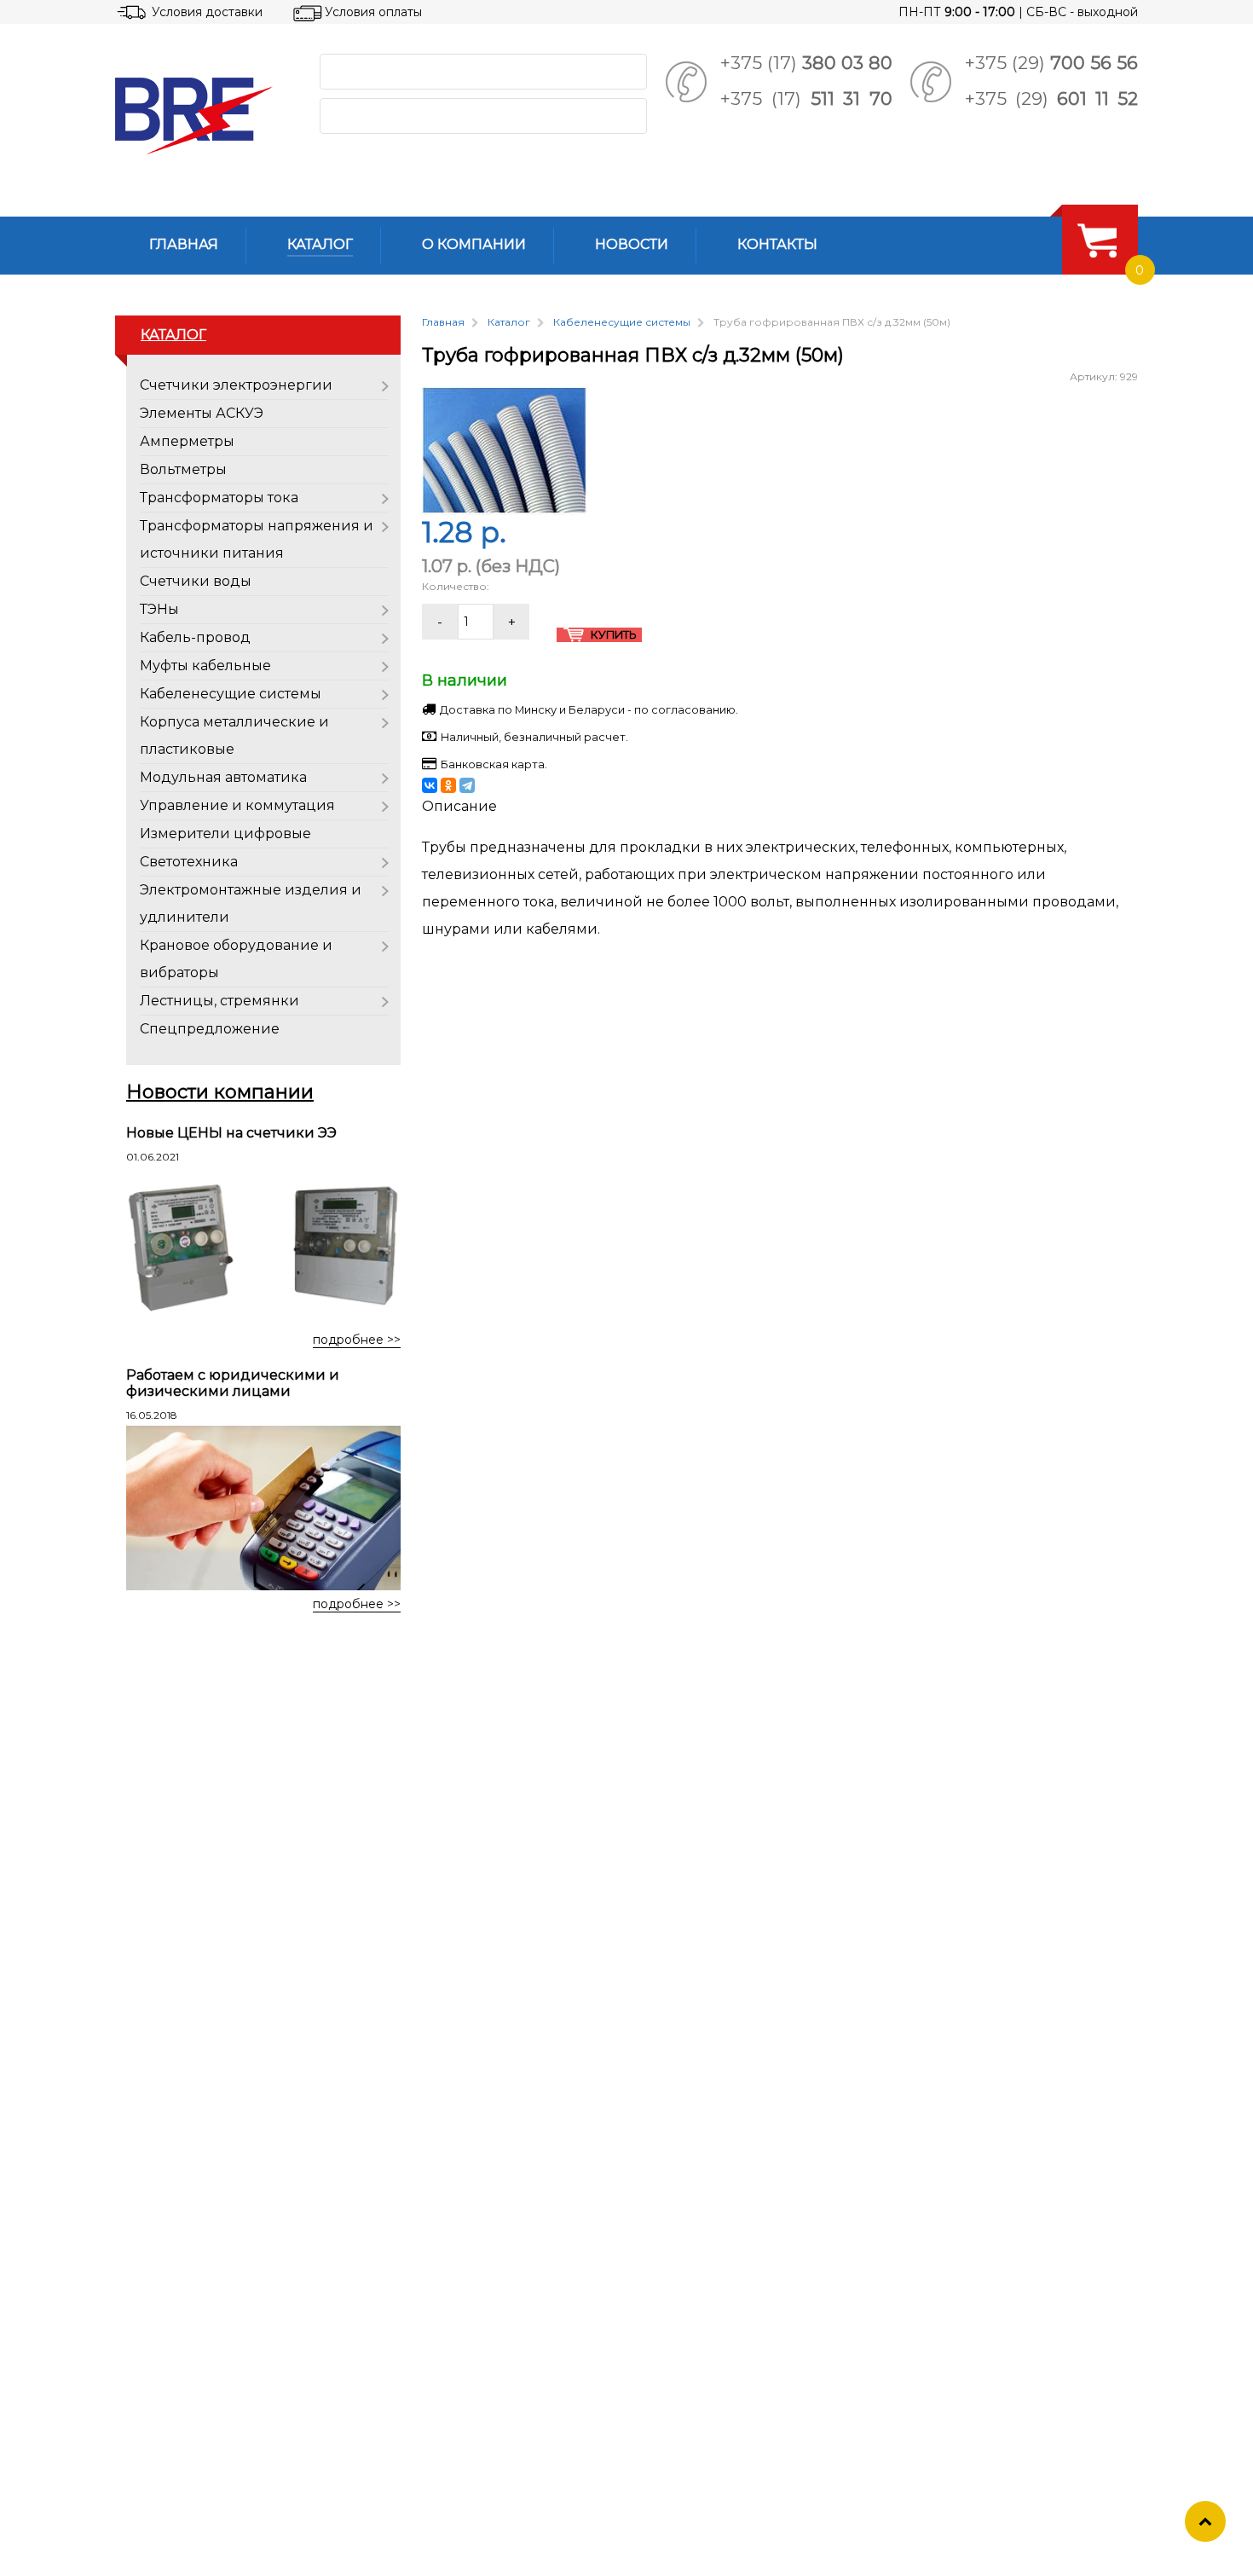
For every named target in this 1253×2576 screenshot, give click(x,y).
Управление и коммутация (237, 805)
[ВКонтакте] (430, 785)
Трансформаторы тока (219, 498)
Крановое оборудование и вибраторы (236, 959)
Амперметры (187, 441)
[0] (1097, 240)
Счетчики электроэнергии (236, 385)
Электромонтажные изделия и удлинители (251, 903)
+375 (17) (806, 63)
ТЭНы (159, 609)
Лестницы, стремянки (219, 1001)
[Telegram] (467, 785)
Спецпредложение (210, 1029)
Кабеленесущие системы (231, 694)
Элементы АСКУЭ (202, 413)
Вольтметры (183, 469)
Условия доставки (207, 12)
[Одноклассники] (448, 785)
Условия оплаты (373, 12)
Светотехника (189, 862)
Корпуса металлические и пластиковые (234, 735)
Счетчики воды (196, 581)
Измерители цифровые (225, 834)
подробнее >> (357, 1340)
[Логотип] (204, 116)
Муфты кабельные (205, 666)
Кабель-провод (195, 637)
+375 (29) (1051, 63)
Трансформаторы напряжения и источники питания (257, 539)
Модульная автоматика (223, 777)
